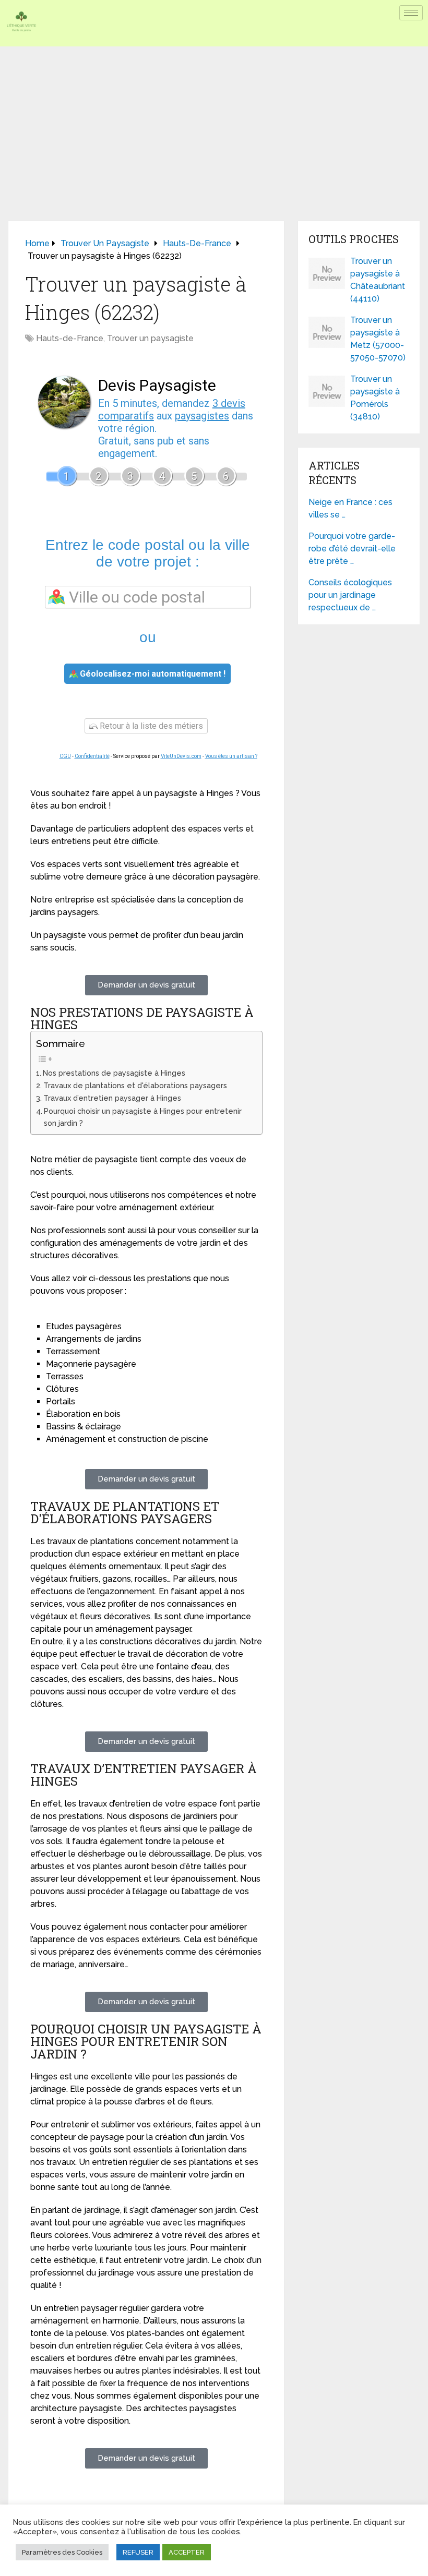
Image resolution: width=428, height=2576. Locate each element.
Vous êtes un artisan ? (231, 756)
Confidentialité (92, 756)
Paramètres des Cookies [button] (62, 2552)
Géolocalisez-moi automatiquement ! (152, 674)
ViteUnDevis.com (181, 756)
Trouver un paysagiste (150, 338)
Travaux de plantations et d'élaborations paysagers (135, 1085)
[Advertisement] (214, 125)
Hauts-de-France (70, 338)
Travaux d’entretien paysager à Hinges (112, 1098)
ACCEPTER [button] (187, 2552)
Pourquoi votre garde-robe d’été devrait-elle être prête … (352, 549)
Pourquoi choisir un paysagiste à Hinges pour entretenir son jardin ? (143, 1117)
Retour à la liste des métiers (150, 726)
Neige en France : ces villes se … (350, 508)
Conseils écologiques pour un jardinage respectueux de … (350, 595)
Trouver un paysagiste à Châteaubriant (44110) (378, 280)
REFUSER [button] (138, 2552)
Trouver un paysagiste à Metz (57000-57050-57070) (378, 339)
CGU (65, 756)
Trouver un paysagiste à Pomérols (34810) (375, 398)
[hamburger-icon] (411, 13)
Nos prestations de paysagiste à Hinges (114, 1073)
